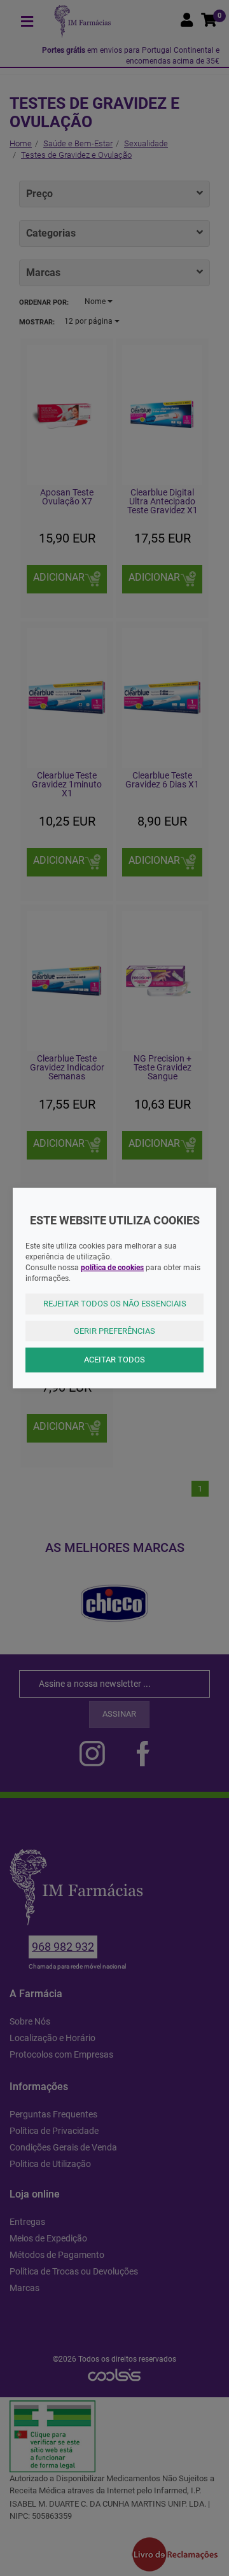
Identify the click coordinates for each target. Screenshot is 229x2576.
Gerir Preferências (114, 1330)
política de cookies (112, 1267)
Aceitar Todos (114, 1360)
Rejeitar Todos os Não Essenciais (115, 1304)
